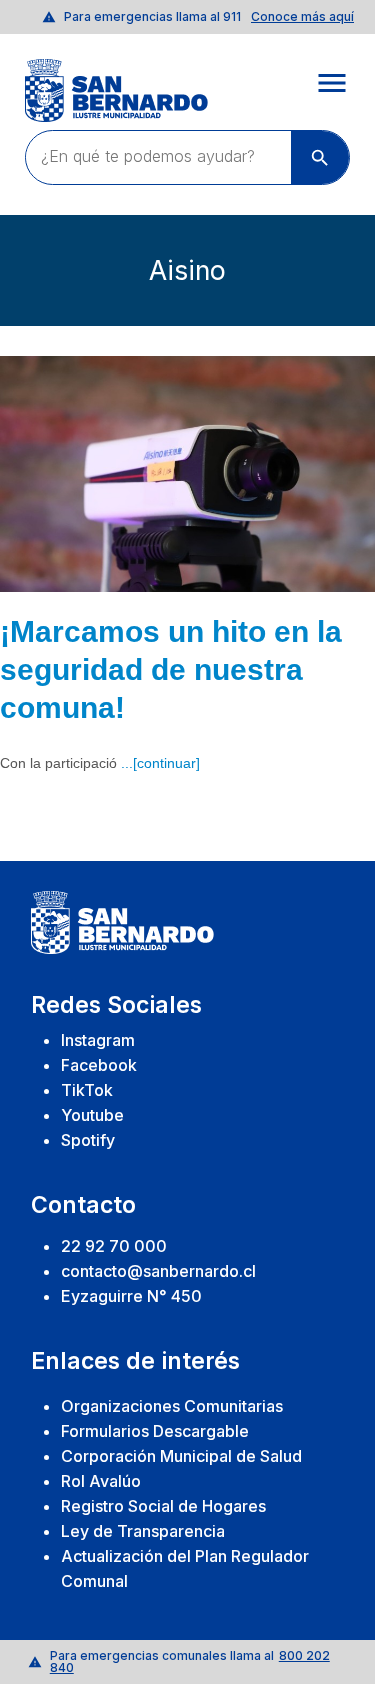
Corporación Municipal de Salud (181, 1456)
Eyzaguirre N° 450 (131, 1296)
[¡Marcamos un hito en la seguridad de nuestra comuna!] (187, 474)
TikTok (87, 1090)
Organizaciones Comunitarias (172, 1406)
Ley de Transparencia (143, 1531)
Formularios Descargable (155, 1431)
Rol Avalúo (101, 1481)
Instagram (98, 1040)
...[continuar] (160, 763)
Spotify (88, 1140)
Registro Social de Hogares (163, 1506)
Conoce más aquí (302, 17)
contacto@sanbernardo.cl (158, 1271)
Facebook (99, 1065)
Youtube (92, 1115)
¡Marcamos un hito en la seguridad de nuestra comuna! (171, 669)
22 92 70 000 (114, 1246)
